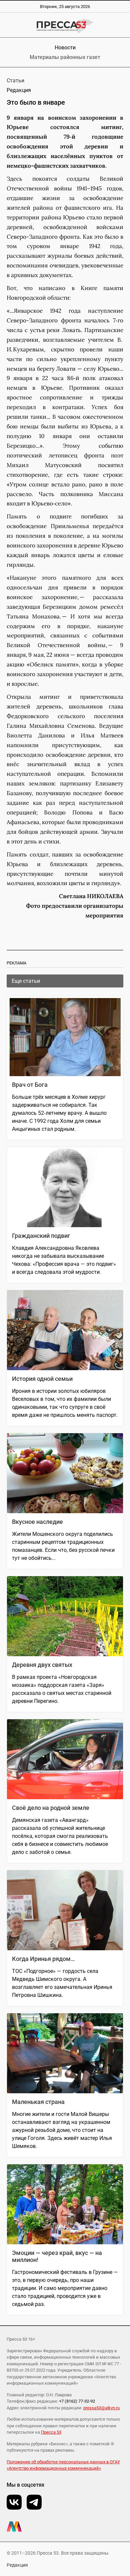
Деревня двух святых (42, 1665)
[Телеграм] (34, 2502)
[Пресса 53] (65, 26)
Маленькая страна (38, 2102)
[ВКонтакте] (14, 2502)
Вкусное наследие (37, 1522)
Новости (65, 48)
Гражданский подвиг (41, 1236)
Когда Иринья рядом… (43, 1959)
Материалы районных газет (65, 57)
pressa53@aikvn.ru (101, 2408)
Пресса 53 (51, 2432)
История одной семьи (42, 1379)
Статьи (15, 81)
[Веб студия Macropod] (65, 2526)
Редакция (17, 2565)
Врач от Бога (30, 1085)
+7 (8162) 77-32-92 (77, 2401)
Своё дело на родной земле (51, 1808)
